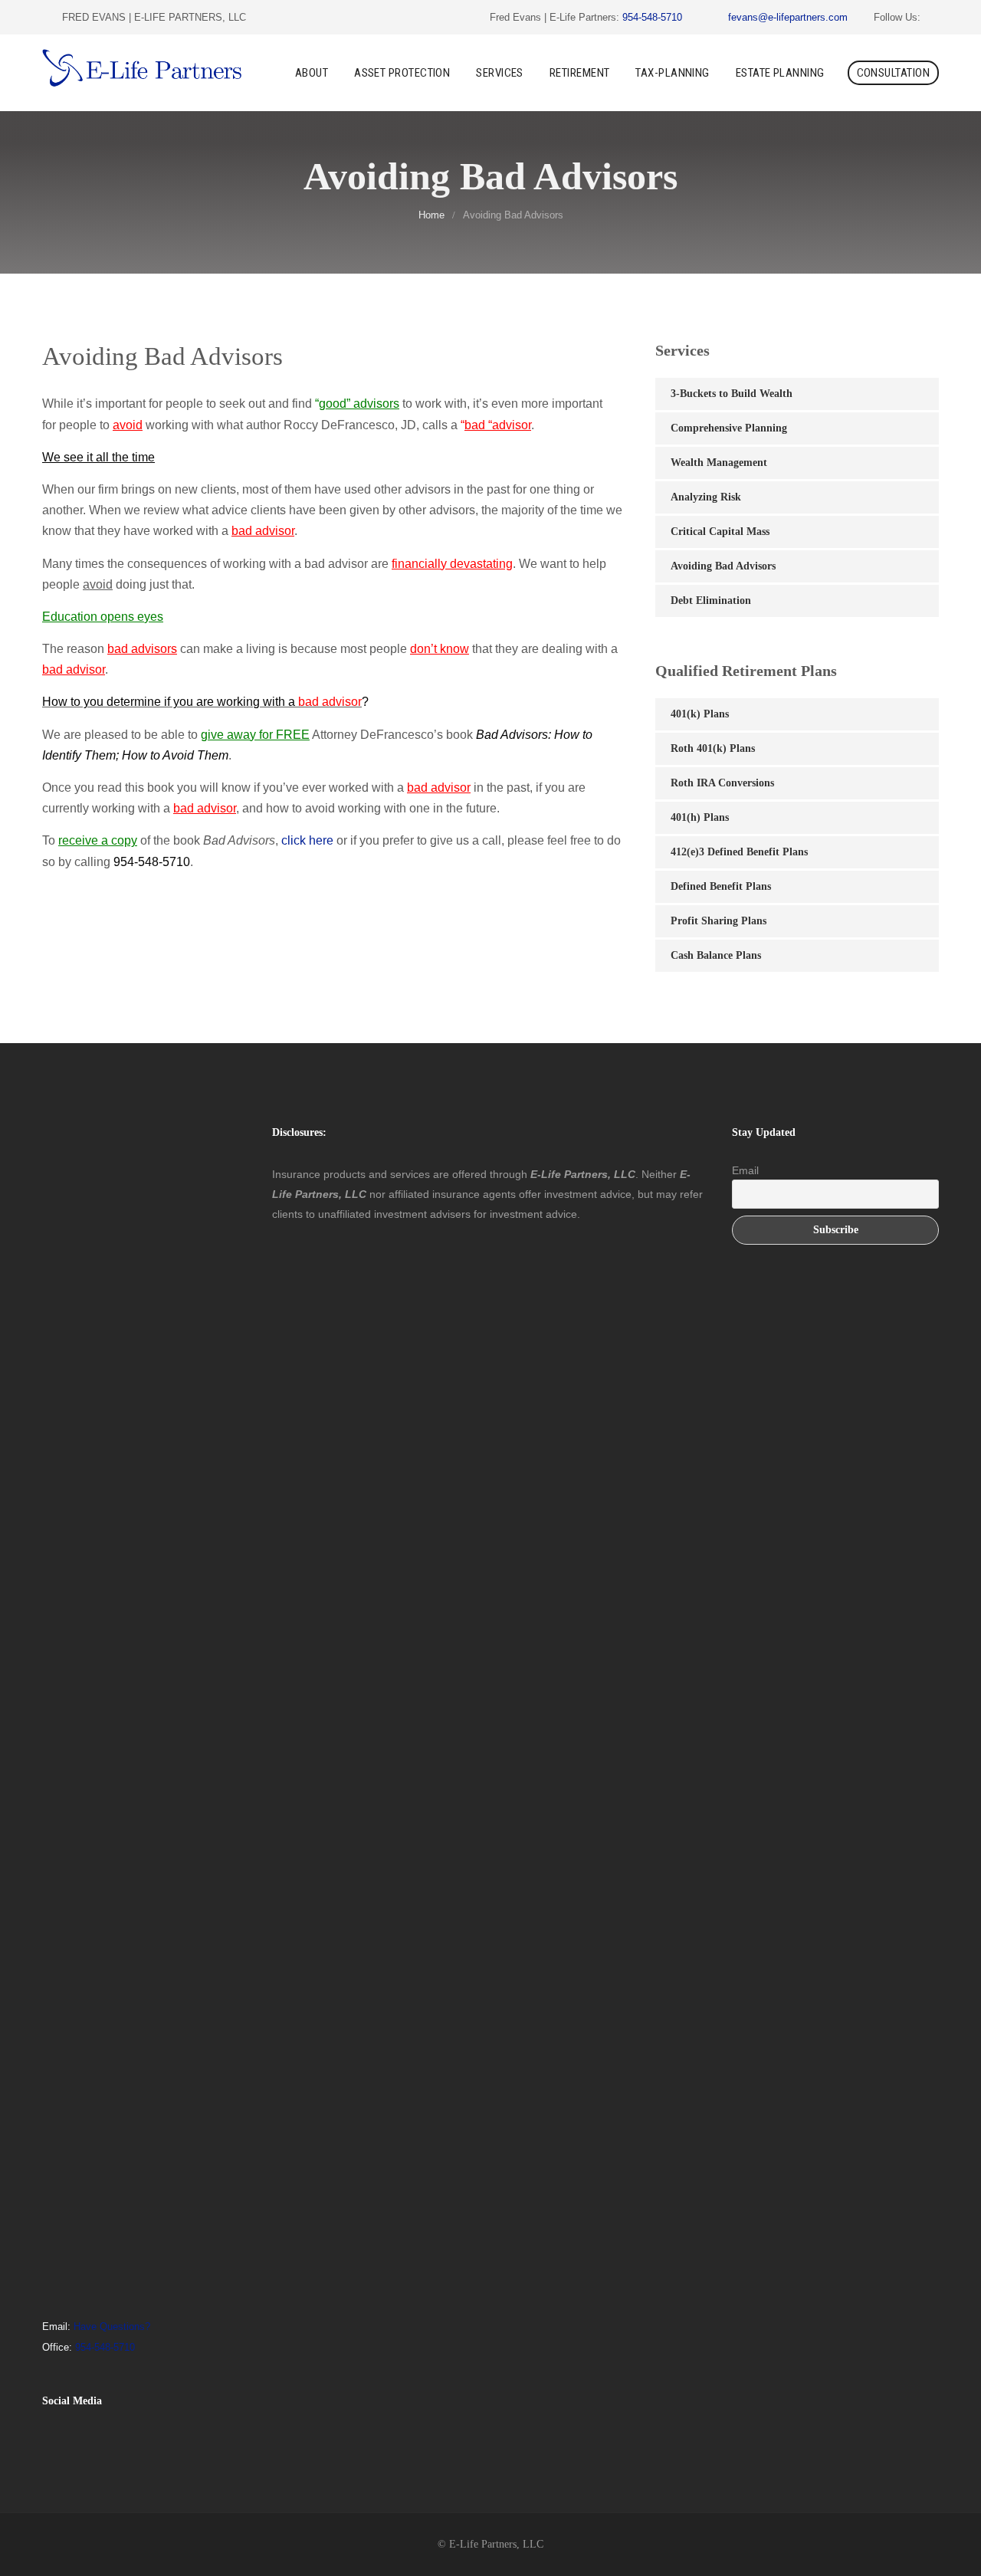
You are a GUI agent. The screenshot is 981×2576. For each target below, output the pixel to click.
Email (745, 1170)
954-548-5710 (652, 17)
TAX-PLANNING (672, 73)
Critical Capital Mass (720, 532)
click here (307, 840)
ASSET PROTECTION (402, 73)
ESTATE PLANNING (780, 73)
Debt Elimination (711, 601)
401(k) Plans (700, 714)
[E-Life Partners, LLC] (142, 72)
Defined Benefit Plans (721, 886)
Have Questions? (112, 2327)
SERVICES (500, 73)
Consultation (893, 73)
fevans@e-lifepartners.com (788, 17)
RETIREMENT (580, 73)
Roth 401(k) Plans (713, 748)
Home (431, 215)
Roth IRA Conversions (722, 783)
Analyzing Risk (706, 497)
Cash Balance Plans (716, 955)
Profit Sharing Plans (719, 921)
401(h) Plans (700, 817)
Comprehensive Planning (729, 428)
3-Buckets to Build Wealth (732, 394)
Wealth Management (719, 463)
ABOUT (312, 73)
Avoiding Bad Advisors (723, 566)
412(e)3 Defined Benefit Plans (739, 852)
